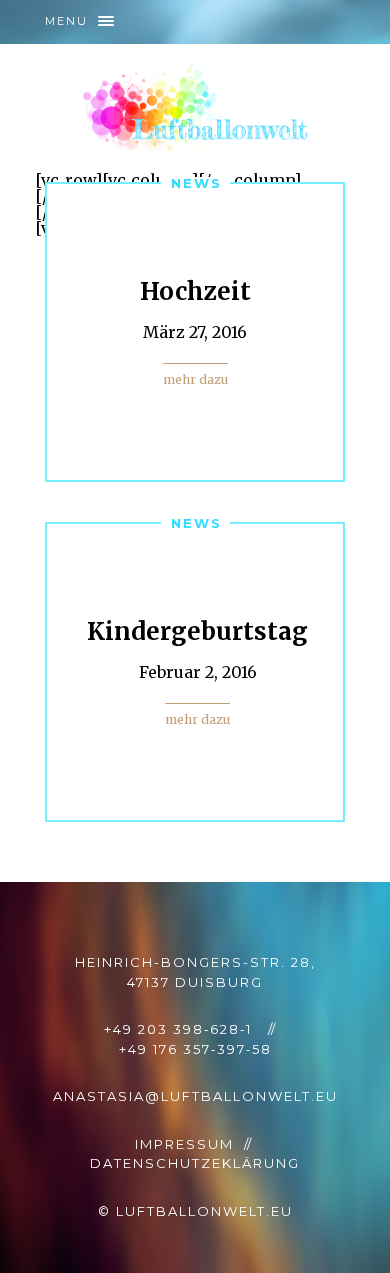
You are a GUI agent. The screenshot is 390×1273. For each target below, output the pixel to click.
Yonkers (195, 108)
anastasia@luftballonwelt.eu (195, 1096)
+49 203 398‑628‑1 (178, 1029)
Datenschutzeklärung (195, 1163)
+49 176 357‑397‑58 (195, 1049)
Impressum (184, 1144)
